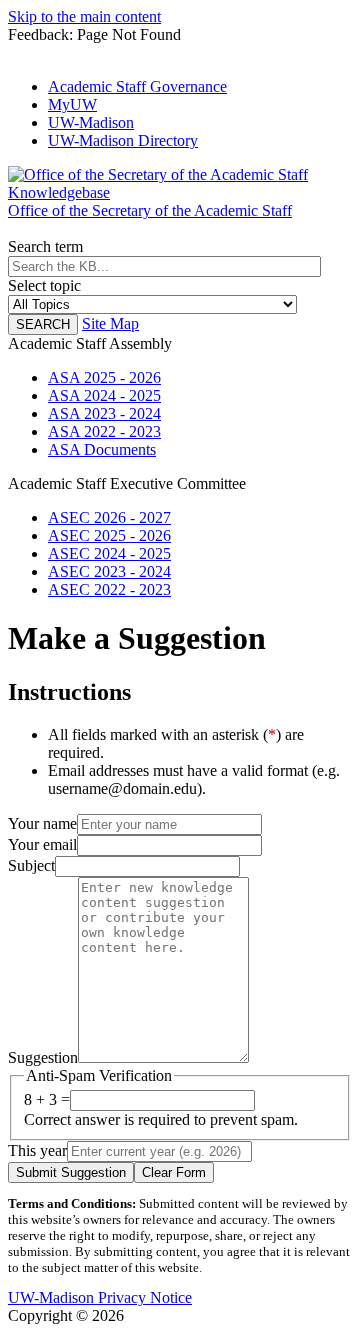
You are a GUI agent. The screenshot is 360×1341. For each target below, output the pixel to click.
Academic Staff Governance (137, 86)
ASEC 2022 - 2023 (109, 589)
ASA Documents (102, 449)
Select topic (44, 285)
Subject (31, 865)
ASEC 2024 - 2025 (109, 553)
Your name (42, 823)
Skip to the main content (84, 16)
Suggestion (43, 1057)
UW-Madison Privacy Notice (100, 1297)
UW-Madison (91, 122)
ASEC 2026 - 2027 (109, 517)
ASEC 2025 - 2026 (109, 535)
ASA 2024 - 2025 (104, 395)
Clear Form (174, 1172)
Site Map (110, 323)
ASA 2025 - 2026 (104, 377)
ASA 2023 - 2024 (104, 413)
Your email (42, 844)
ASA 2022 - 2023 (104, 431)
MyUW (72, 104)
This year (37, 1150)
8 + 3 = (47, 1099)
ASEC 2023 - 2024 (109, 571)
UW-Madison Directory (123, 140)
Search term (45, 246)
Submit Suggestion (71, 1172)
